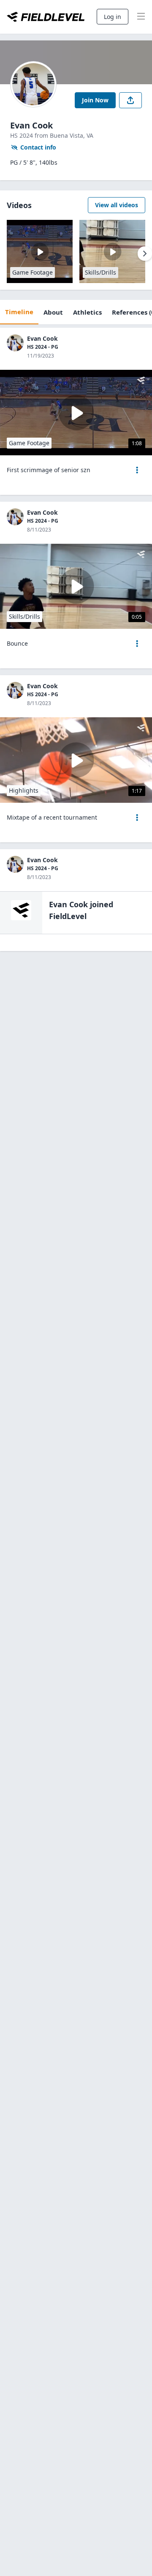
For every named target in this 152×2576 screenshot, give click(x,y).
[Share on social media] (130, 100)
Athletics (87, 312)
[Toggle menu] (141, 17)
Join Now (95, 100)
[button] (137, 470)
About (53, 312)
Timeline (19, 312)
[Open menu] (137, 470)
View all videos (117, 205)
